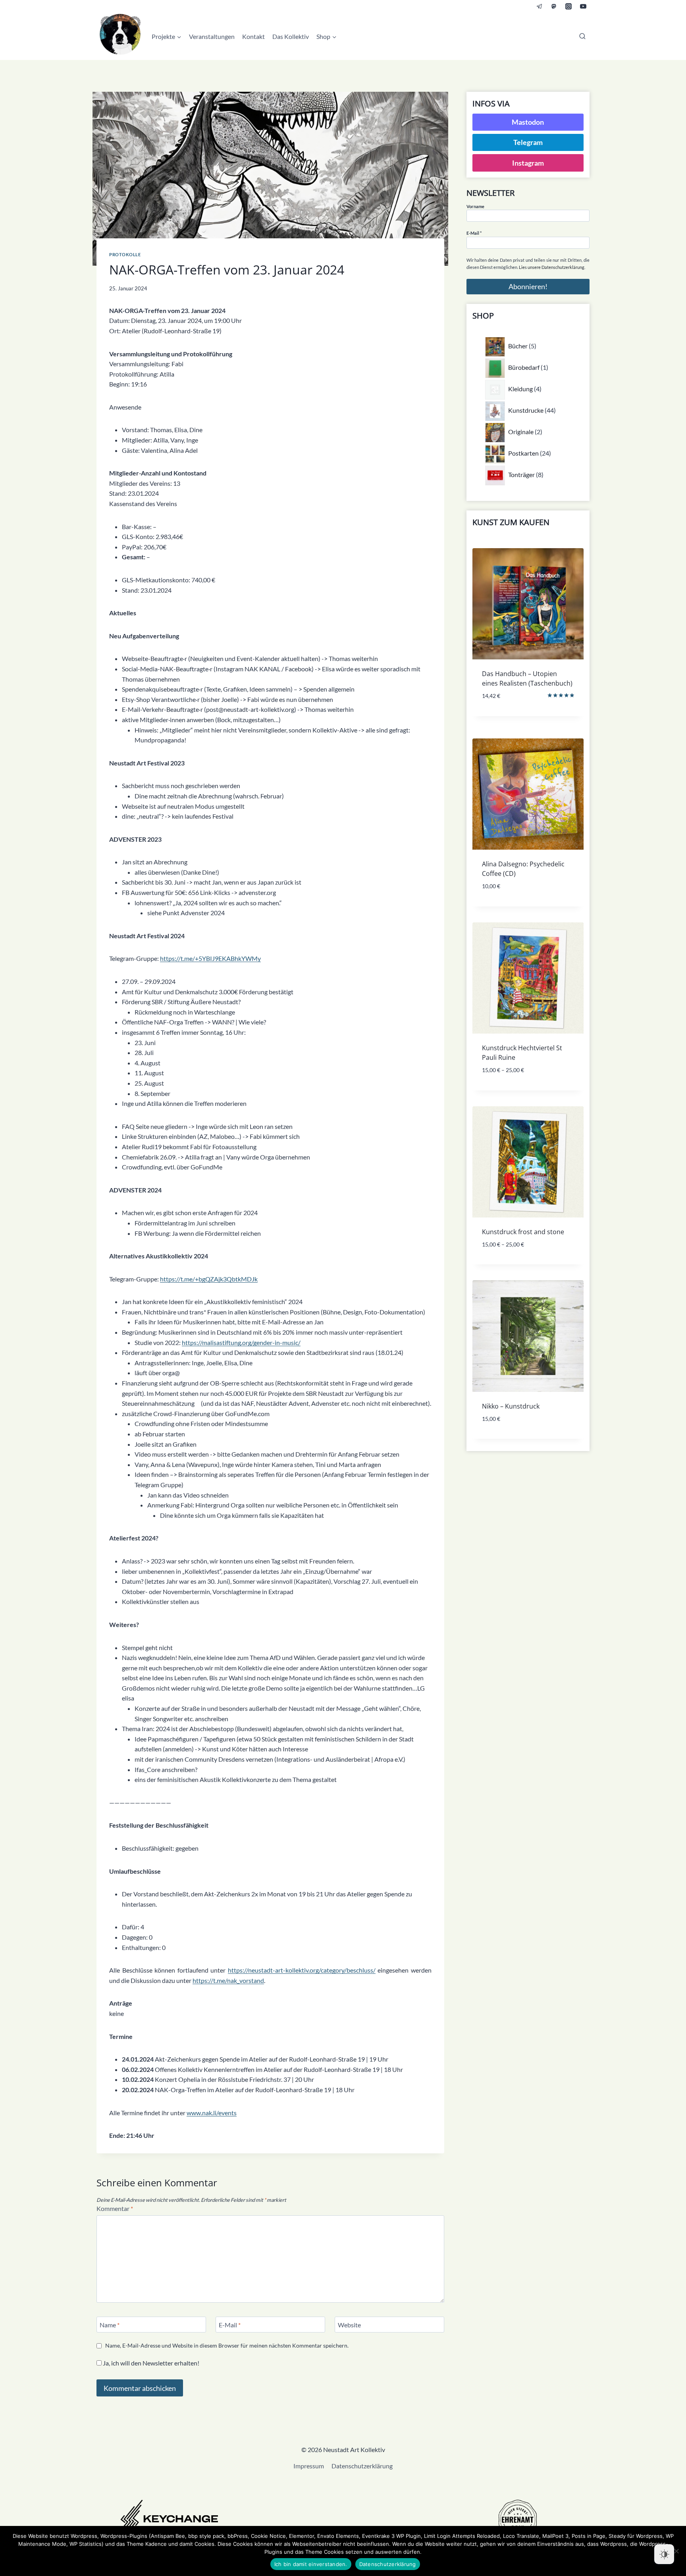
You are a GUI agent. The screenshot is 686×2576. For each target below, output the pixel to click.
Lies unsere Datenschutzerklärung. (552, 267)
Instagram (528, 163)
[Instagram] (568, 6)
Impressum (309, 2466)
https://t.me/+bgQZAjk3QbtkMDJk (209, 1279)
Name (110, 2324)
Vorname (475, 206)
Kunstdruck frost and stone (523, 1232)
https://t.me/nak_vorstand (228, 1980)
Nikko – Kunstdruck (511, 1406)
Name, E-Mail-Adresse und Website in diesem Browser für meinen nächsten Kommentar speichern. (227, 2345)
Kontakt (253, 36)
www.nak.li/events (212, 2113)
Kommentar (115, 2208)
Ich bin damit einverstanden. (311, 2564)
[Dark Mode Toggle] (664, 2554)
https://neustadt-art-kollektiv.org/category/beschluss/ (302, 1970)
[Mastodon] (554, 6)
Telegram (528, 142)
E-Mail (230, 2324)
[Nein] (676, 2551)
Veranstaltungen (212, 36)
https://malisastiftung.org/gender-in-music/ (241, 1342)
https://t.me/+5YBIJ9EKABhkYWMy (210, 958)
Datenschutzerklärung (362, 2466)
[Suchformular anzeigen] (582, 37)
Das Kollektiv (291, 36)
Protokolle (125, 254)
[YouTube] (583, 6)
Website (349, 2324)
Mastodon (528, 122)
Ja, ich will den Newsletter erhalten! (150, 2363)
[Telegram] (540, 6)
